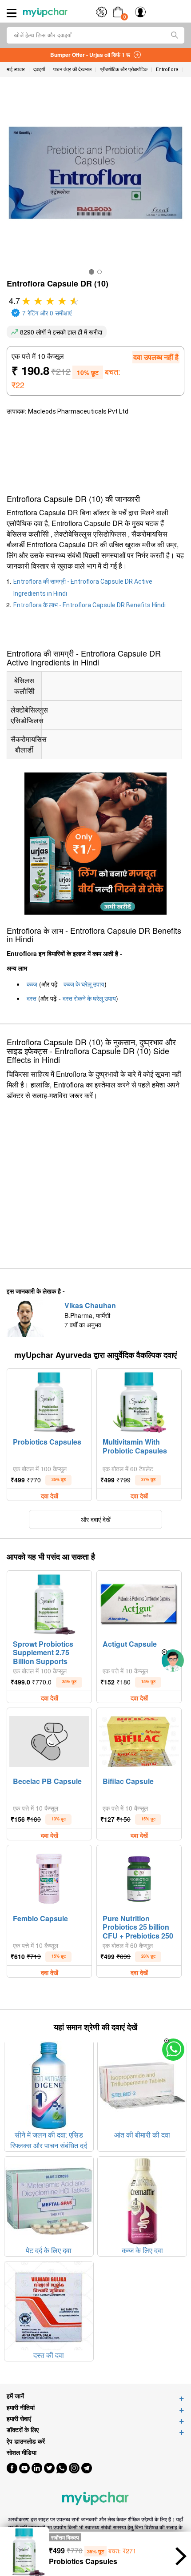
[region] (71, 452)
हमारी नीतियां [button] (21, 2407)
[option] (92, 272)
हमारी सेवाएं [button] (19, 2419)
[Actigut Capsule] (139, 1604)
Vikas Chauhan (90, 1305)
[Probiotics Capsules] (49, 1402)
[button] (164, 1652)
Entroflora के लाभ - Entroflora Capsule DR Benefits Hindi (90, 605)
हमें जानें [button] (15, 2396)
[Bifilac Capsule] (139, 1741)
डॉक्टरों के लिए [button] (23, 2430)
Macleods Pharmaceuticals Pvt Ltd (78, 411)
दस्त (32, 999)
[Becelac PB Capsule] (49, 1741)
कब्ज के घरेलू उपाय (84, 984)
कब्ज (32, 984)
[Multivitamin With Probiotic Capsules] (139, 1402)
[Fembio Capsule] (49, 1879)
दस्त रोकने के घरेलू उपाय (89, 999)
